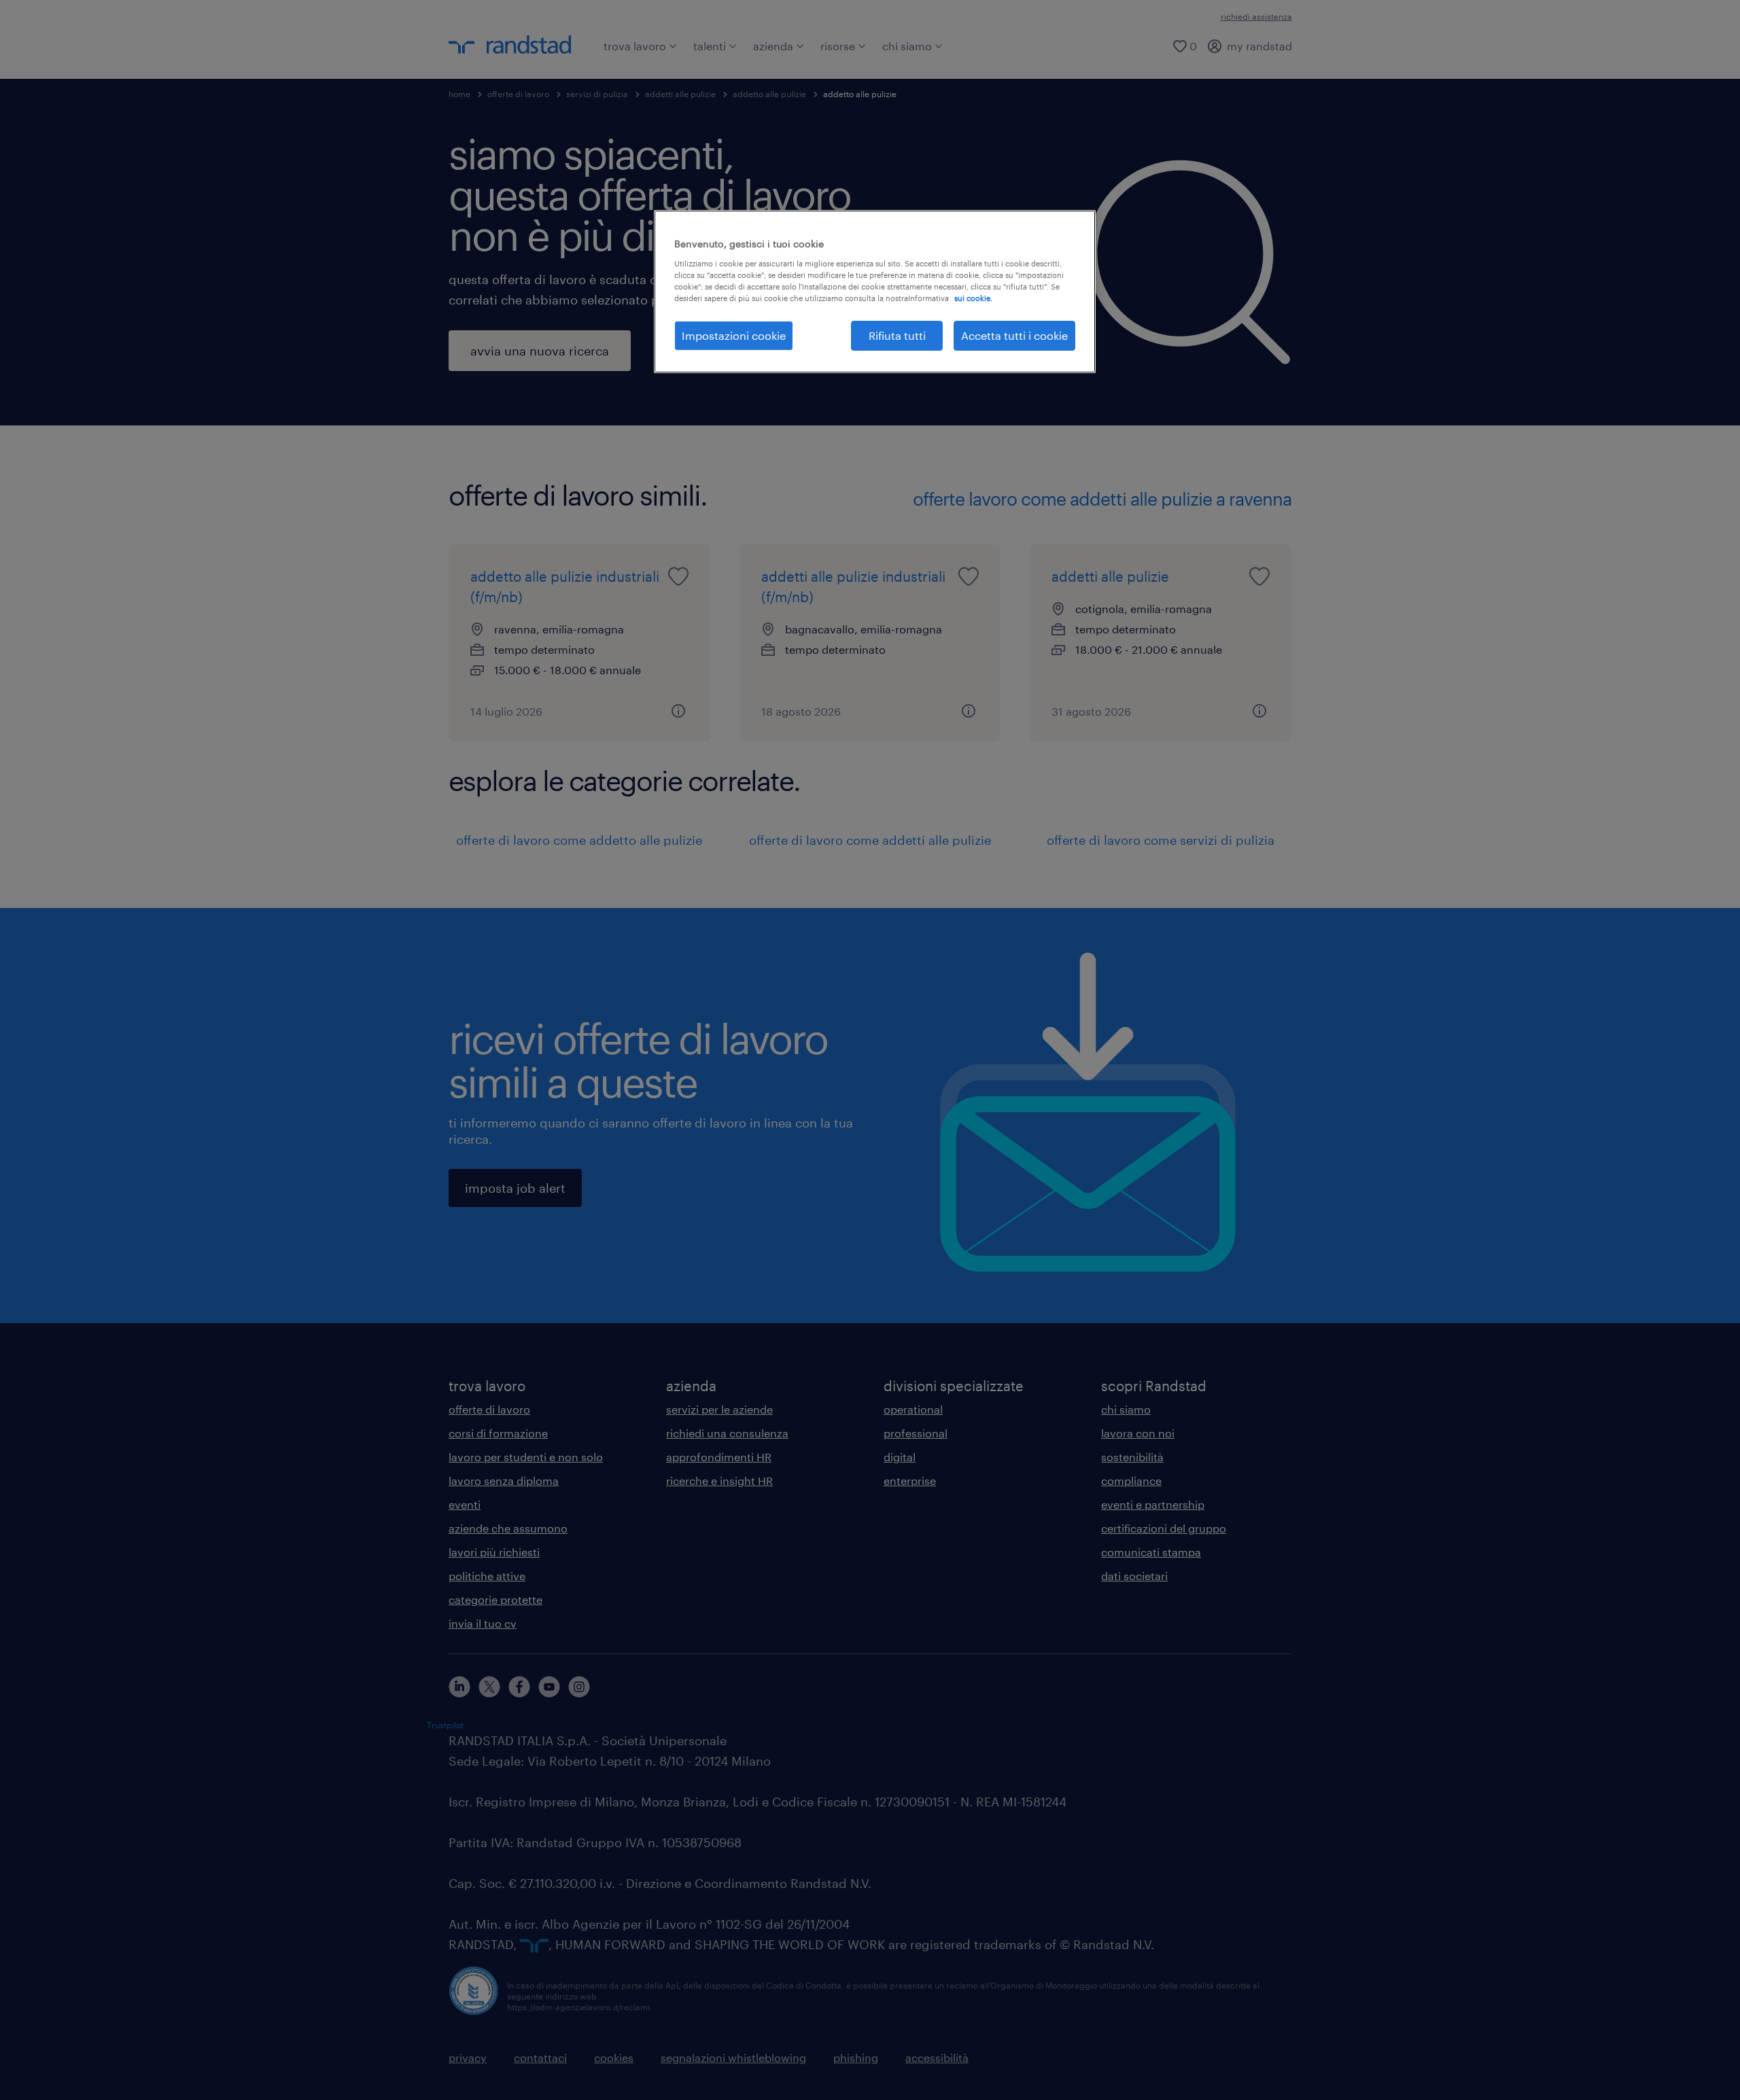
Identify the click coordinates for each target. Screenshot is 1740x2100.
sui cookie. (973, 298)
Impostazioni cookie (734, 335)
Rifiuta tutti (897, 335)
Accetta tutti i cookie (1014, 335)
